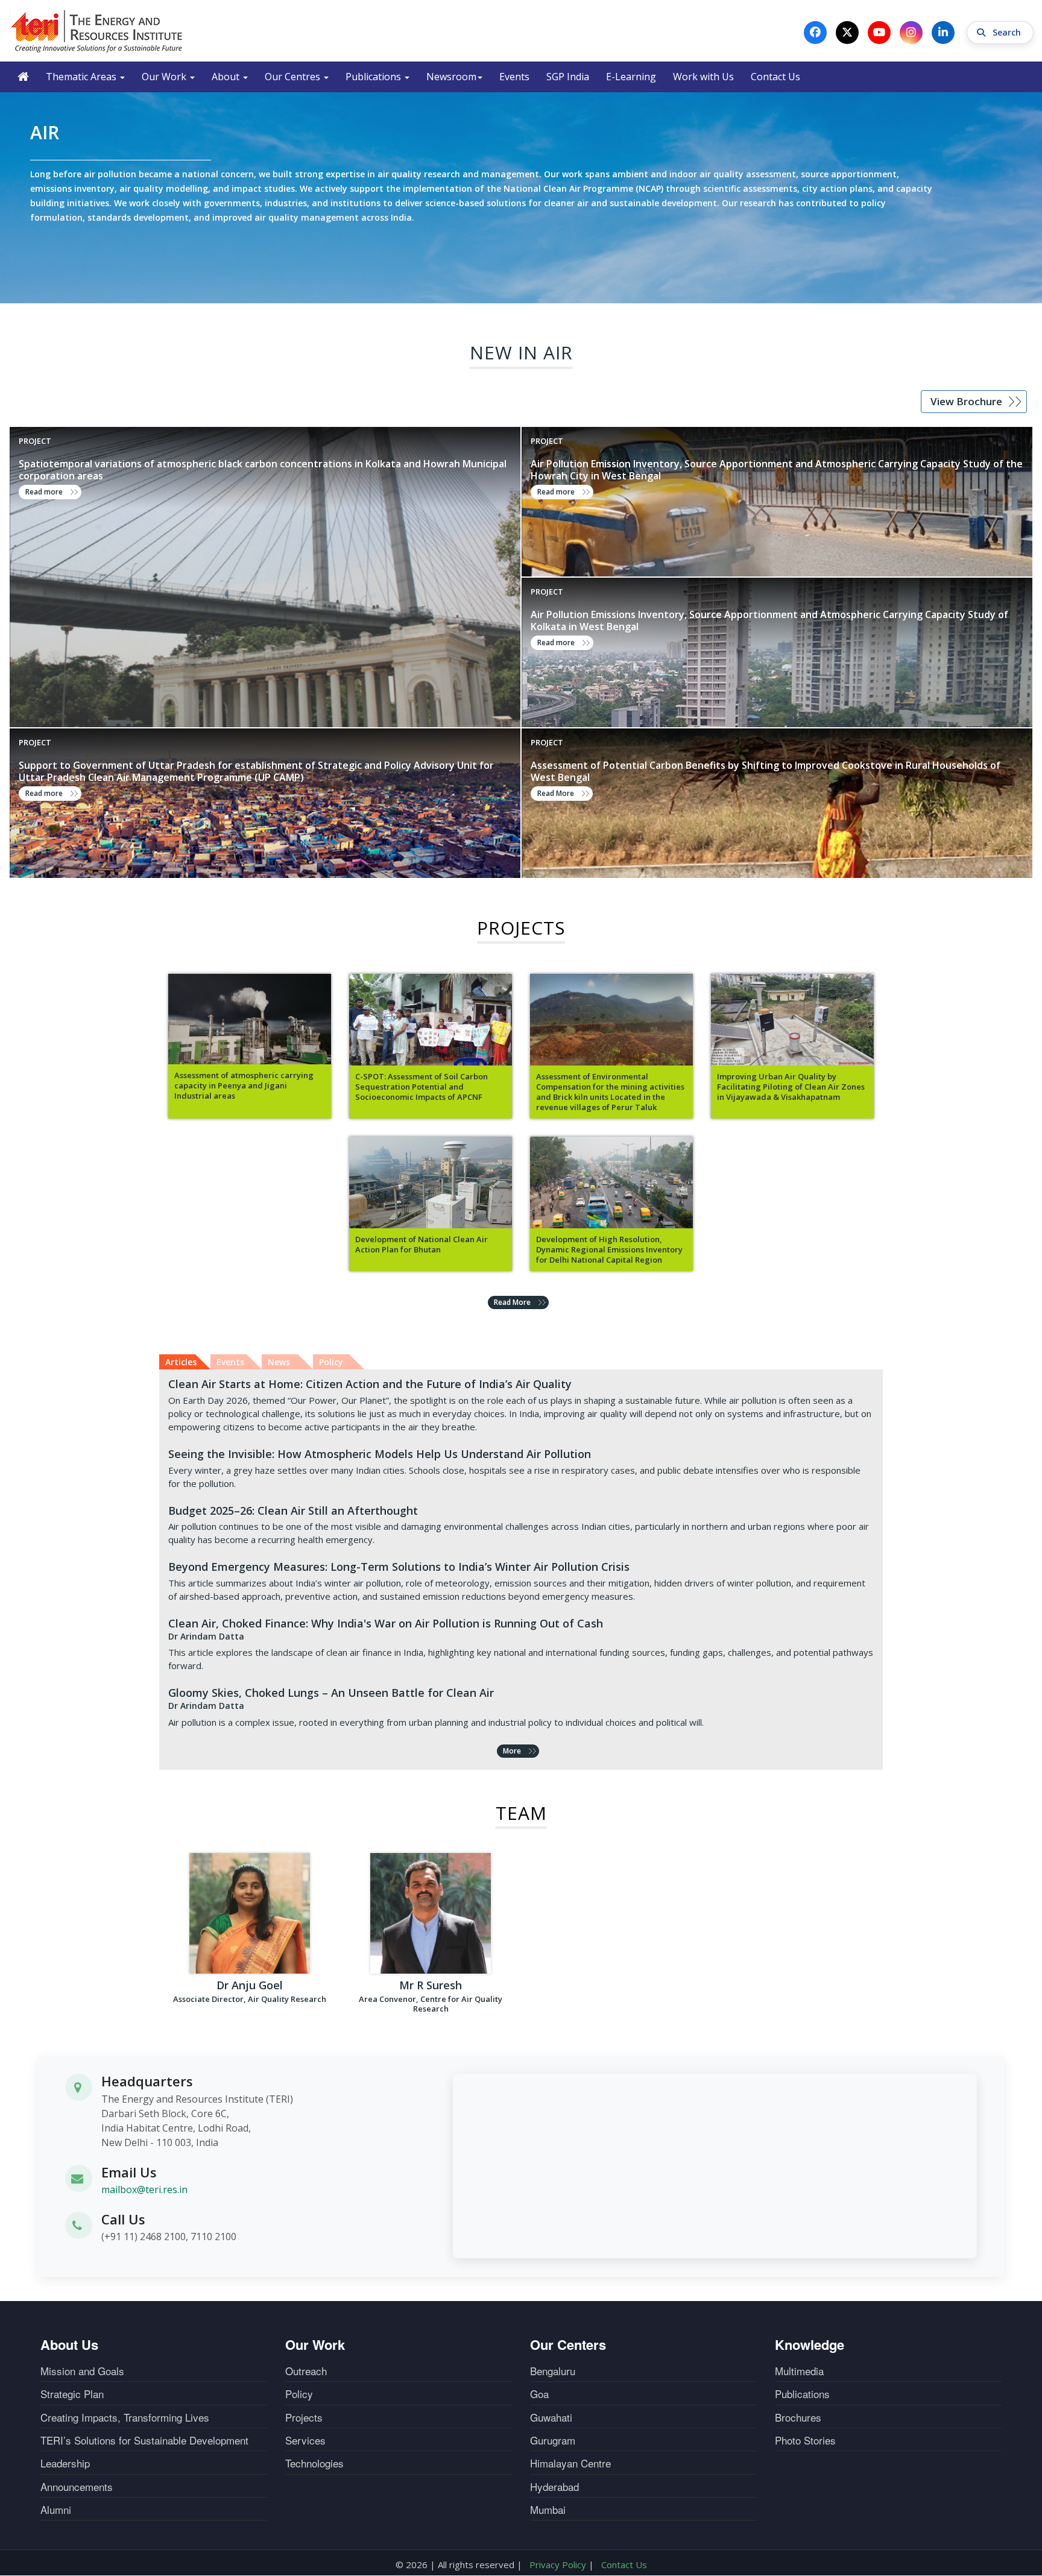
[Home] (97, 31)
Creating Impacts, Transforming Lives (125, 2417)
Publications (374, 77)
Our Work (165, 77)
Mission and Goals (82, 2371)
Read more (44, 492)
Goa (539, 2394)
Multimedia (799, 2371)
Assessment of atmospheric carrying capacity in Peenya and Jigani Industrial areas (244, 1086)
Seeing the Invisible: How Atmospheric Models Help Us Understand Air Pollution (380, 1454)
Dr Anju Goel (250, 1985)
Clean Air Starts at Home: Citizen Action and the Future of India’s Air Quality (370, 1384)
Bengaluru (553, 2371)
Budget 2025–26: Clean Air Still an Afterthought (293, 1511)
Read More (556, 793)
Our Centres (294, 77)
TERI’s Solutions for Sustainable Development (144, 2440)
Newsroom (451, 77)
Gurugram (553, 2440)
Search (1008, 32)
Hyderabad (554, 2487)
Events (514, 77)
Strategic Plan (72, 2394)
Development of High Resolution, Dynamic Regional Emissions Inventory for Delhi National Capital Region (609, 1250)
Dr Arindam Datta (206, 1636)
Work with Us (703, 77)
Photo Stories (805, 2440)
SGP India (568, 77)
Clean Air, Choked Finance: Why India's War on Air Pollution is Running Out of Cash (386, 1623)
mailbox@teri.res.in (144, 2189)
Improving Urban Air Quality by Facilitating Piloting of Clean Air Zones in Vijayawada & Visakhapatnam (791, 1087)
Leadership (65, 2463)
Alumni (56, 2510)
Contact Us (775, 77)
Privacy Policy (558, 2565)
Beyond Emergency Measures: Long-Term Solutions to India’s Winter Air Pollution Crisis (399, 1567)
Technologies (314, 2463)
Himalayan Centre (570, 2463)
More (512, 1751)
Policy (299, 2394)
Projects (304, 2417)
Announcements (77, 2487)
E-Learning (631, 77)
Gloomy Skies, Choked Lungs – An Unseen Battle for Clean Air (331, 1693)
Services (305, 2440)
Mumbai (548, 2510)
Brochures (798, 2417)
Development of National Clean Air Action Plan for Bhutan (422, 1245)
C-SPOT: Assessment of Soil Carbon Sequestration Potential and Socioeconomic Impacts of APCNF (422, 1087)
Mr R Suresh (431, 1985)
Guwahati (551, 2417)
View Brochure (966, 401)
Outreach (306, 2371)
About (227, 77)
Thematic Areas (82, 77)
